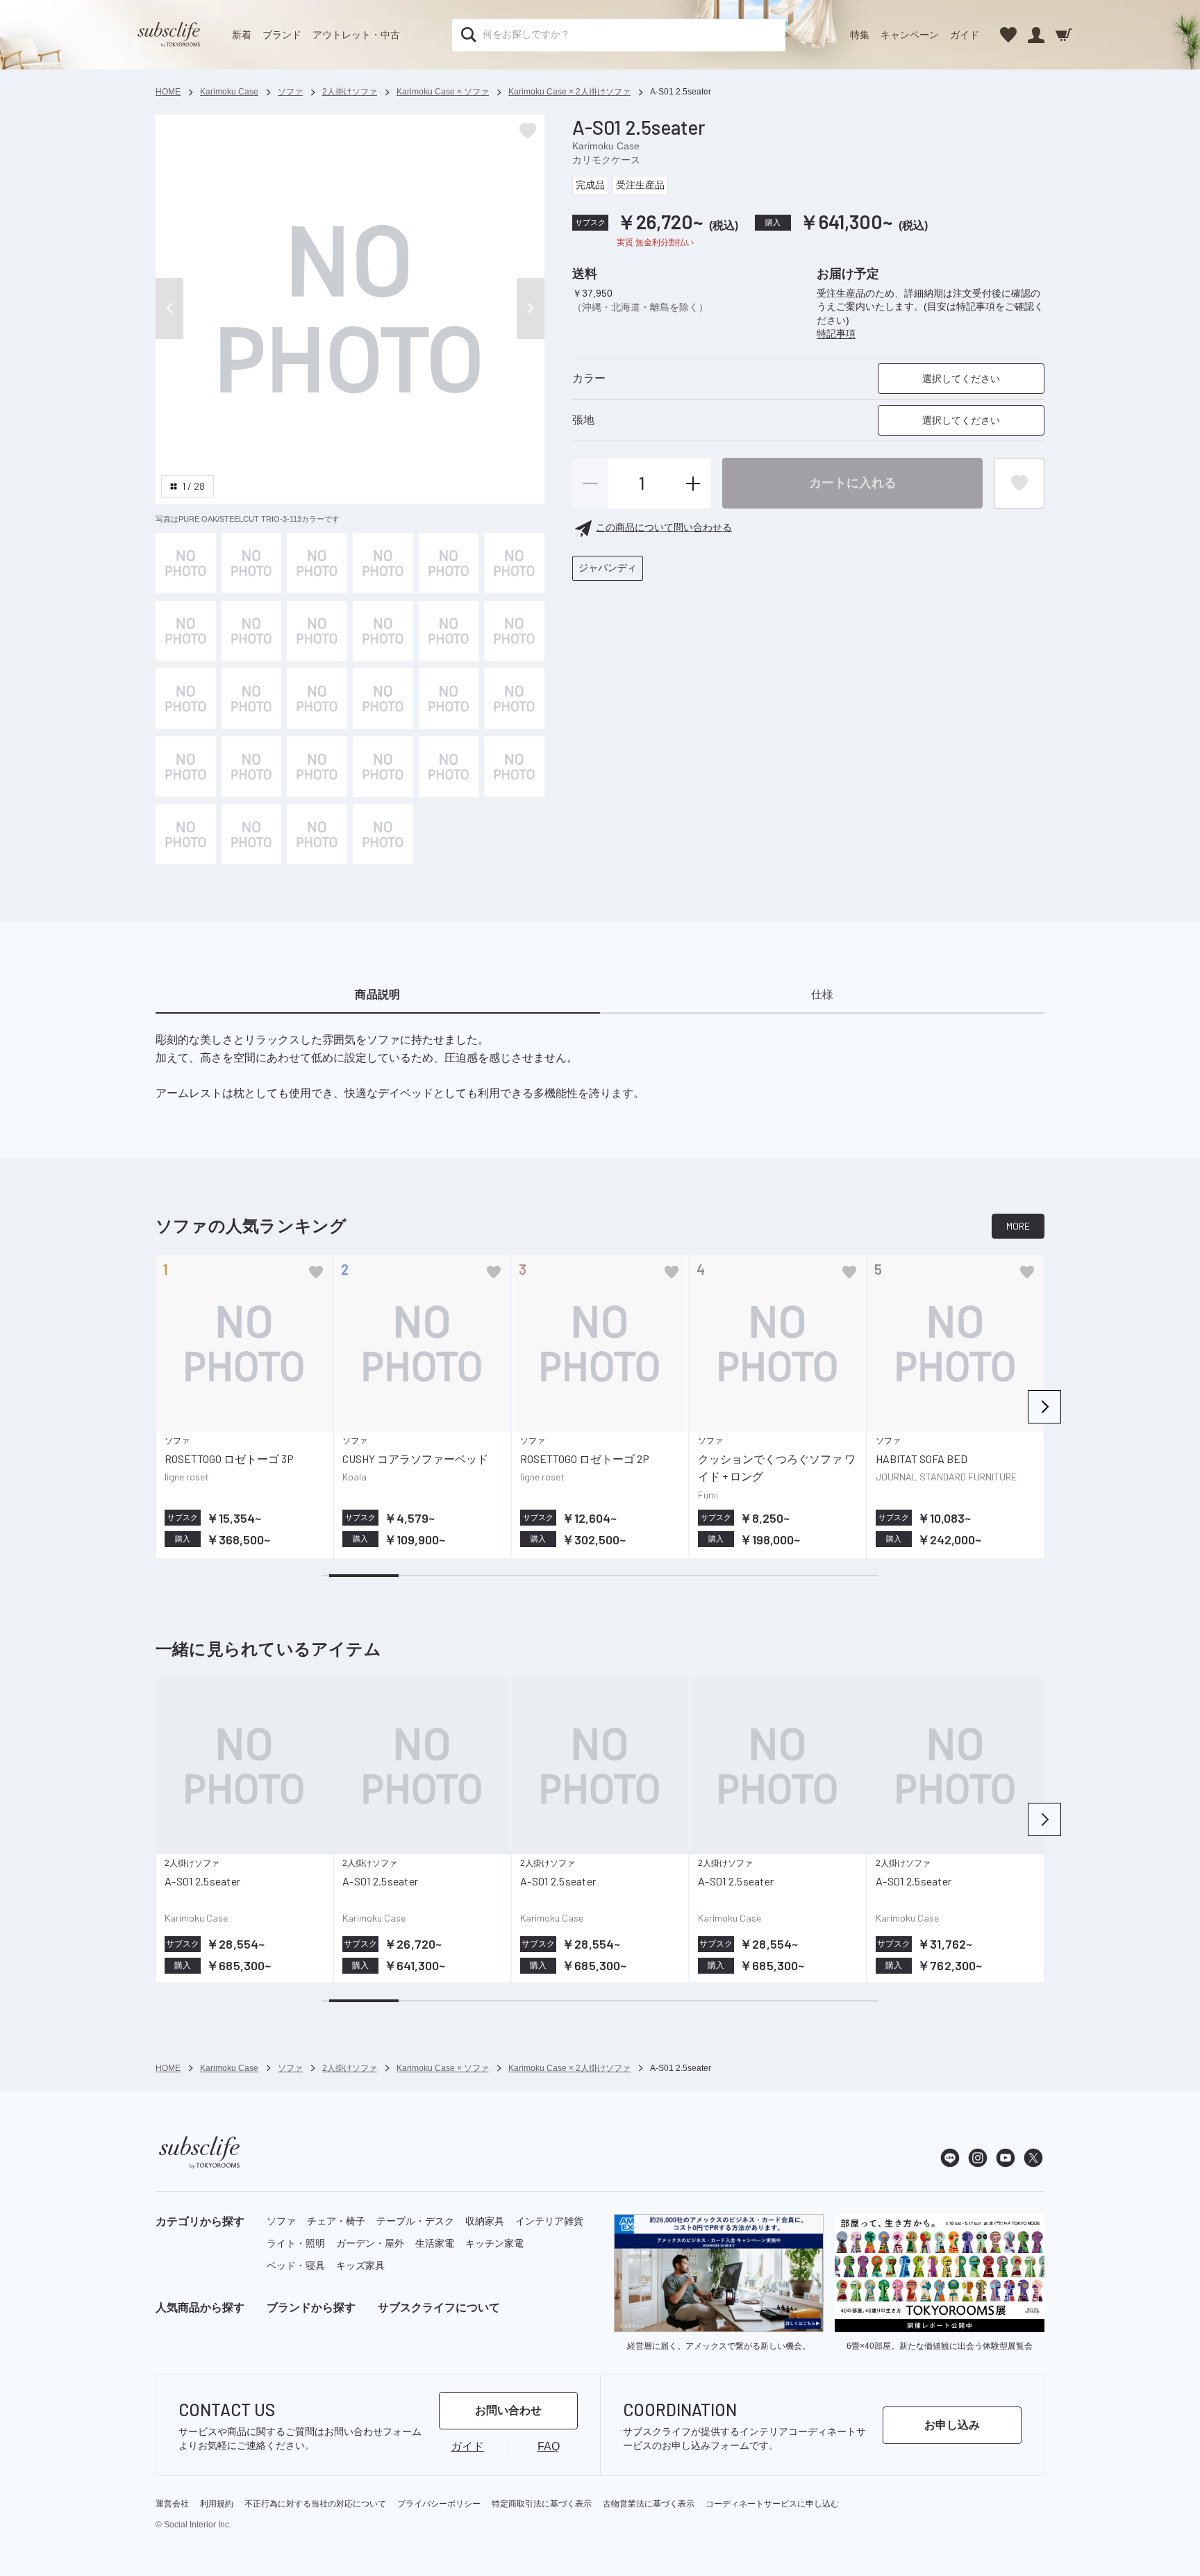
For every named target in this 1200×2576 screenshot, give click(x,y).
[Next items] (1044, 1407)
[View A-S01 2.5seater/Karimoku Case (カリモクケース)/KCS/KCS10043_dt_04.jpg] (186, 631)
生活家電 (435, 2243)
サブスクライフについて (439, 2307)
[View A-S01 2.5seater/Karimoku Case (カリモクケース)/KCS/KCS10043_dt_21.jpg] (514, 767)
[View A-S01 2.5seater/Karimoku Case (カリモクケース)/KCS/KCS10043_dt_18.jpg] (317, 767)
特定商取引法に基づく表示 (542, 2504)
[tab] (378, 996)
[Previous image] (169, 308)
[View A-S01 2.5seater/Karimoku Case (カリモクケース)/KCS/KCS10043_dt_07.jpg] (383, 631)
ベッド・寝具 (296, 2265)
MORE (1018, 1226)
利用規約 (217, 2504)
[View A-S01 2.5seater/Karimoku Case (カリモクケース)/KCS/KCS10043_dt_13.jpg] (383, 699)
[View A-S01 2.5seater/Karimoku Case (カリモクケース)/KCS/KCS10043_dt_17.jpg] (252, 767)
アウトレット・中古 (356, 35)
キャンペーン (910, 35)
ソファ (281, 2221)
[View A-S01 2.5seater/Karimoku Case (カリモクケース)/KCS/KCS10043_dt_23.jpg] (252, 835)
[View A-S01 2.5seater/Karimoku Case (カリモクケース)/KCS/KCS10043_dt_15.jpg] (514, 699)
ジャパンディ (608, 568)
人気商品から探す (200, 2307)
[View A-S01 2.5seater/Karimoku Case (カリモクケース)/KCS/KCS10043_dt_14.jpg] (449, 699)
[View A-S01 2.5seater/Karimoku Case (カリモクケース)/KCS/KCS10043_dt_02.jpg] (449, 563)
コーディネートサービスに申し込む (772, 2504)
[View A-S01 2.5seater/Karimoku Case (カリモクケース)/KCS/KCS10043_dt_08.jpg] (449, 631)
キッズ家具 (360, 2265)
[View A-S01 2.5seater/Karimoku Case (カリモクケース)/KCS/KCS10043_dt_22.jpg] (186, 835)
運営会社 (172, 2504)
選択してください (961, 379)
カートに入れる (853, 483)
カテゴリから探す (200, 2221)
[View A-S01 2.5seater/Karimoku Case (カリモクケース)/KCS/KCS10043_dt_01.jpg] (383, 563)
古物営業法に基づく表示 (649, 2504)
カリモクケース (606, 160)
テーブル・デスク (415, 2221)
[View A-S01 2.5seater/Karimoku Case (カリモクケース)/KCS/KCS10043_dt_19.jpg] (383, 767)
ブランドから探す (311, 2307)
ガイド (965, 35)
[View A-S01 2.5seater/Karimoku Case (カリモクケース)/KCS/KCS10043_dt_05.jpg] (252, 631)
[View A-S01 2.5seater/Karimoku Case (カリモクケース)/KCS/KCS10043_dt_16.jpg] (186, 767)
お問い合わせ (508, 2410)
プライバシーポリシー (439, 2504)
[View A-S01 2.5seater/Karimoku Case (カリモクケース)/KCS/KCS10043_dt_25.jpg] (383, 835)
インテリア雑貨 (549, 2221)
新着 (242, 35)
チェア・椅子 (336, 2221)
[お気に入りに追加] (316, 1272)
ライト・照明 (296, 2243)
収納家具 (485, 2221)
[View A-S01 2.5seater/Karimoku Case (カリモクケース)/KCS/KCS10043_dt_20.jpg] (449, 767)
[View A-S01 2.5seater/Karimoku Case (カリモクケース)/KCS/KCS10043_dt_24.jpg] (317, 835)
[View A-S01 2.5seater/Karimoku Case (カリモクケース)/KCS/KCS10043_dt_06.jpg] (317, 631)
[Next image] (531, 308)
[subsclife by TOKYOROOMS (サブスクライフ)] (169, 35)
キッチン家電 (494, 2243)
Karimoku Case (606, 146)
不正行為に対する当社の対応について (315, 2504)
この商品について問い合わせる (664, 528)
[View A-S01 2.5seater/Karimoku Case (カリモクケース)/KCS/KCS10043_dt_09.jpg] (514, 631)
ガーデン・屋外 (370, 2243)
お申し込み (952, 2425)
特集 (860, 35)
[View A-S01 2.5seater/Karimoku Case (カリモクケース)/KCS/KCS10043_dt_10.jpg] (186, 699)
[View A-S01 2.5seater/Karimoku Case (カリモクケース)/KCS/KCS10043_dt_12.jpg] (317, 699)
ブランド (282, 35)
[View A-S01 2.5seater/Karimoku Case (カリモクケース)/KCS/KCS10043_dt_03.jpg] (514, 563)
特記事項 (836, 334)
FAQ (549, 2446)
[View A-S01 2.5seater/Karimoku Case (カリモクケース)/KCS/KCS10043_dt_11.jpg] (252, 699)
